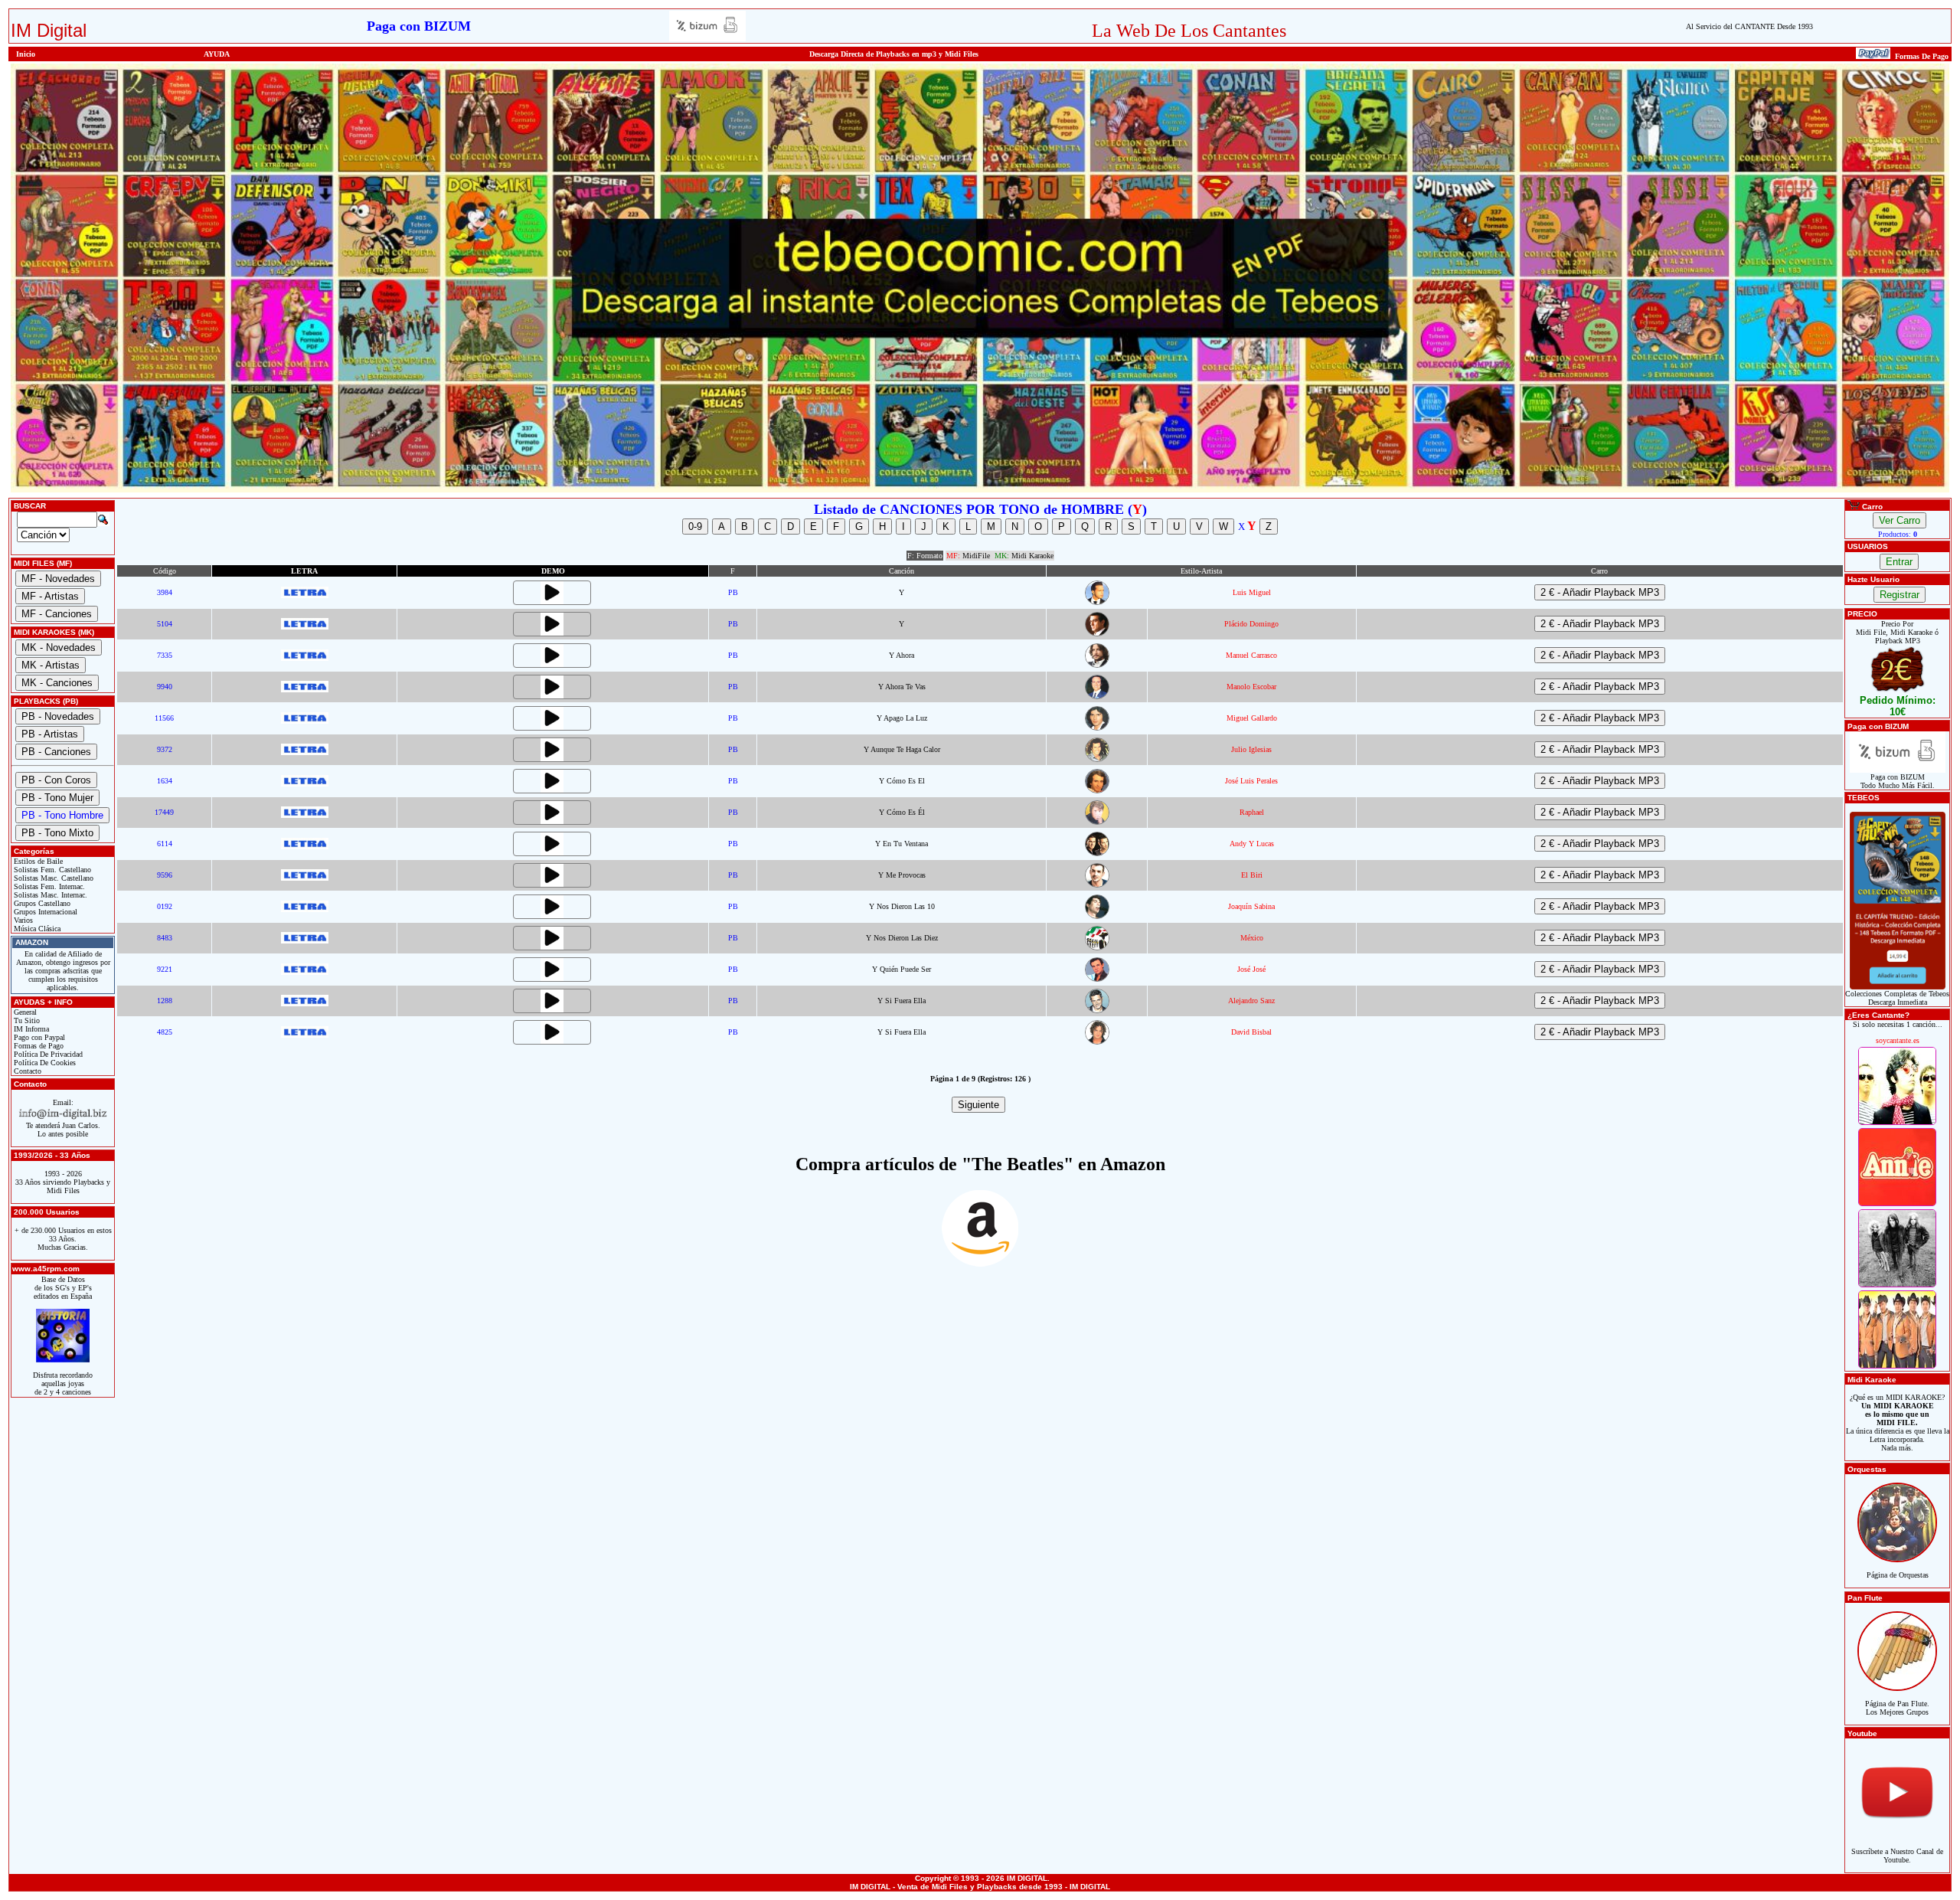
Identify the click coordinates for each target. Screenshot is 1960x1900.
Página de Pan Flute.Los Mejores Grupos (1897, 1708)
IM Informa (30, 1029)
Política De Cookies (44, 1063)
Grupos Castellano (41, 903)
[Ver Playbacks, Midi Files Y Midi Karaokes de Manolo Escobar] (1097, 697)
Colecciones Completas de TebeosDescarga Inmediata (1897, 998)
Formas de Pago (38, 1046)
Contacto (26, 1071)
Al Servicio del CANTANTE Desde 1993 (1749, 26)
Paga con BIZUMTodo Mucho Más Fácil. (1898, 781)
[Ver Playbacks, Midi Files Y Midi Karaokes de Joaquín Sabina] (1097, 916)
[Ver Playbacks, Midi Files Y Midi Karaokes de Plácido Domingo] (1097, 634)
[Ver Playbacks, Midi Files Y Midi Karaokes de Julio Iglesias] (1097, 759)
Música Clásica (36, 929)
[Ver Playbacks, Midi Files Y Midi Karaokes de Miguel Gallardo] (1097, 728)
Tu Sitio (26, 1020)
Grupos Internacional (44, 912)
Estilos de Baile (37, 861)
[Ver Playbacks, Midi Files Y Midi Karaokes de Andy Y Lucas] (1097, 854)
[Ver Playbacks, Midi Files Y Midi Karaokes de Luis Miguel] (1097, 602)
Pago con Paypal (38, 1037)
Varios (22, 920)
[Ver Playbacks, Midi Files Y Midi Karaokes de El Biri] (1097, 885)
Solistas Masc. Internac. (49, 895)
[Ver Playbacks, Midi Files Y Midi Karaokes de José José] (1097, 979)
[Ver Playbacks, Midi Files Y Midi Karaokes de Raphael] (1097, 822)
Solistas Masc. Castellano (52, 878)
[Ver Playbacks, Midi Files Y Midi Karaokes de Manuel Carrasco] (1097, 665)
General (24, 1012)
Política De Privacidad (47, 1054)
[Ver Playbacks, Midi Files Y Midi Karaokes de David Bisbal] (1097, 1042)
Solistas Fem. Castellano (51, 870)
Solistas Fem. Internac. (48, 886)
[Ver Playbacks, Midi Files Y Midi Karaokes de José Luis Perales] (1097, 791)
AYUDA (217, 54)
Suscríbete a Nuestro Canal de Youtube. (1897, 1856)
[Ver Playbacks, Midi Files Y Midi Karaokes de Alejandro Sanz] (1097, 1010)
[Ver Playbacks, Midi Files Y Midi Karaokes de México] (1097, 948)
